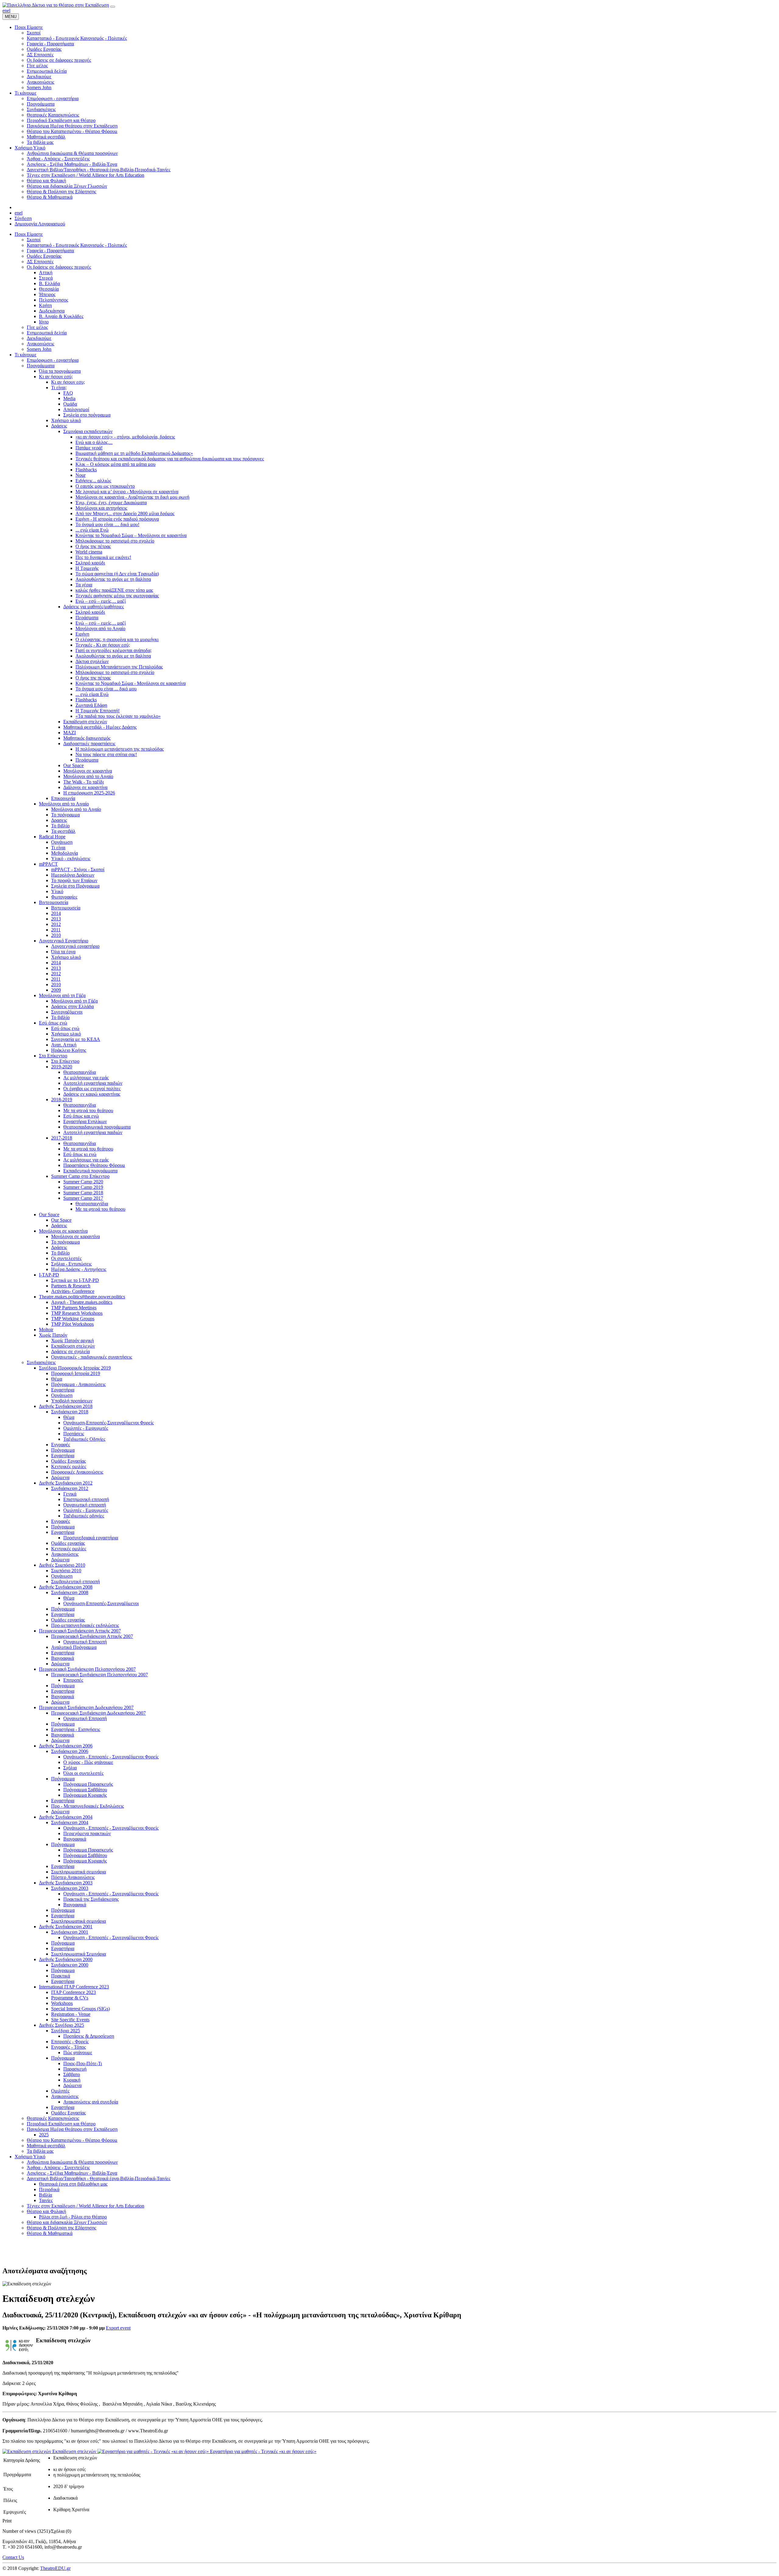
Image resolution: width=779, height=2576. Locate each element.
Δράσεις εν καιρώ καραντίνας (92, 1094)
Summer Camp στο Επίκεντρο (80, 1176)
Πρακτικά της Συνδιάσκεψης (91, 1899)
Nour (80, 475)
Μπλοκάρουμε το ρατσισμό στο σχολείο (115, 541)
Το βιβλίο (60, 826)
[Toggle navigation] (113, 7)
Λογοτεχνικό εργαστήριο (75, 946)
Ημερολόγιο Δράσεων (73, 875)
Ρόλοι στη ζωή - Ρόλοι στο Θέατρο (73, 2217)
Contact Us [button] (13, 2557)
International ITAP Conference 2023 (74, 1987)
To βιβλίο (60, 1017)
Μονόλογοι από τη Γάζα (62, 995)
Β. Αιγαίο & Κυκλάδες (61, 316)
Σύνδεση (23, 218)
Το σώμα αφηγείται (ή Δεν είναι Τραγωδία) (117, 574)
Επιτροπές (73, 1680)
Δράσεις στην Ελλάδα (72, 1006)
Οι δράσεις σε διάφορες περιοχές (59, 267)
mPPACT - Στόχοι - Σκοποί (78, 869)
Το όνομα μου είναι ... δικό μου (106, 689)
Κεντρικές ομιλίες (69, 1466)
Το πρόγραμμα (65, 815)
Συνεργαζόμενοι (67, 1012)
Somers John (39, 349)
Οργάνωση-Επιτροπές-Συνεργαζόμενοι (101, 1603)
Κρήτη (45, 305)
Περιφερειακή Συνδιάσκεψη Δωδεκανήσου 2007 (86, 1707)
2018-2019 (62, 1100)
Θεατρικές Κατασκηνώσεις (53, 2118)
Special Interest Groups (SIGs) (80, 2009)
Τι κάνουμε (26, 355)
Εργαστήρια (63, 1390)
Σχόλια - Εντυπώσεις (71, 1264)
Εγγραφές (61, 1445)
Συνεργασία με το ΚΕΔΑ (76, 1039)
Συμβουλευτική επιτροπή (75, 1581)
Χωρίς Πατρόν (53, 1335)
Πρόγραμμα (63, 1450)
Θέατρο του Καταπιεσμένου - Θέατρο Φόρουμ (72, 2140)
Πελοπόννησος (54, 300)
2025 (44, 2135)
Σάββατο (72, 2074)
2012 (56, 924)
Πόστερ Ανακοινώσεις (73, 1877)
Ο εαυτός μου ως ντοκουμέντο (105, 486)
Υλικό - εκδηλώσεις (71, 859)
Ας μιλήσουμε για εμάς (86, 1078)
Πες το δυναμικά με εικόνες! (103, 557)
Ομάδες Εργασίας (44, 256)
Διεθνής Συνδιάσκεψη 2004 (66, 1817)
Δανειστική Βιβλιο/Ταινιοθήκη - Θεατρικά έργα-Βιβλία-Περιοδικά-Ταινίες (99, 2178)
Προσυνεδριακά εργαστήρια (91, 1538)
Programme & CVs (70, 1998)
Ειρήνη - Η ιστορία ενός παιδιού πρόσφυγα (117, 519)
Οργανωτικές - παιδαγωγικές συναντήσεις (92, 1357)
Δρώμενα (60, 1477)
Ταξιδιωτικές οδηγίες (84, 1516)
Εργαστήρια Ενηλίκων (85, 1121)
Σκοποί (34, 240)
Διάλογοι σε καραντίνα (85, 787)
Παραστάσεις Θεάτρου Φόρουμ (94, 1165)
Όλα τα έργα (63, 952)
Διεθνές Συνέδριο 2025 (61, 2025)
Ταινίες (46, 2200)
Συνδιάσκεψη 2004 (70, 1822)
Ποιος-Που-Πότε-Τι (83, 2063)
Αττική (46, 272)
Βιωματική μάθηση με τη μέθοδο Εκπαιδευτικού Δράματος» (134, 453)
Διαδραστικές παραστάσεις (89, 743)
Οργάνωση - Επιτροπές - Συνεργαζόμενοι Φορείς (111, 1757)
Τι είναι (58, 848)
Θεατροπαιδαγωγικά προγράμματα (97, 1127)
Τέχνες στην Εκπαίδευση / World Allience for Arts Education (86, 2206)
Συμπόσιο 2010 (66, 1571)
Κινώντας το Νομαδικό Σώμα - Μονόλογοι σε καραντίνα (131, 683)
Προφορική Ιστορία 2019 (76, 1373)
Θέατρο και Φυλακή (46, 2211)
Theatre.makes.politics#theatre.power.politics (82, 1297)
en (5, 10)
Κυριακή (72, 2080)
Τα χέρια (84, 585)
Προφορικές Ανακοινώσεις (77, 1472)
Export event (118, 2328)
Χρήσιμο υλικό (66, 420)
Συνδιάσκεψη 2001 (70, 1932)
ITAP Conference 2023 (73, 1992)
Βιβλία (45, 2195)
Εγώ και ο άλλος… (94, 442)
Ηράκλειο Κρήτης (69, 1050)
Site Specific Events (70, 2020)
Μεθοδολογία (65, 853)
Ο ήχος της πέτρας (93, 546)
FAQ (68, 393)
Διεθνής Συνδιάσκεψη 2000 (66, 1959)
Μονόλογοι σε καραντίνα (88, 771)
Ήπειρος (47, 294)
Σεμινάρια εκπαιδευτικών (88, 431)
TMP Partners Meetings (74, 1308)
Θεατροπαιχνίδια (80, 1072)
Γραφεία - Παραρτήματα (50, 251)
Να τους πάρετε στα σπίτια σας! (106, 754)
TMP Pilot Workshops (72, 1324)
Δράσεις (59, 426)
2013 (56, 919)
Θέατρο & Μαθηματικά (50, 2233)
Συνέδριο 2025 (66, 2031)
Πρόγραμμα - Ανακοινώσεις (78, 1384)
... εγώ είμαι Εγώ (92, 530)
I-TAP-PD (49, 1275)
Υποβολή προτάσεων (72, 1401)
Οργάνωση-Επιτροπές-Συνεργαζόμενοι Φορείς (108, 1423)
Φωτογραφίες (64, 897)
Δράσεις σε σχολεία (70, 1351)
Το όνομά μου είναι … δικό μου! (107, 524)
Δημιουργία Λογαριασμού (40, 224)
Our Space (73, 765)
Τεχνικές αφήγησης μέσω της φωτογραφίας (117, 596)
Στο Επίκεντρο (53, 1056)
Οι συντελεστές (66, 1258)
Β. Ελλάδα (49, 283)
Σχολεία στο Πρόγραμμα (75, 886)
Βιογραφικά (63, 1658)
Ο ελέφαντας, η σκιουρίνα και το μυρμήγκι (117, 639)
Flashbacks (86, 470)
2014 (56, 913)
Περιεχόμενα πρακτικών (87, 1833)
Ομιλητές (60, 2091)
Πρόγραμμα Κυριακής (85, 1795)
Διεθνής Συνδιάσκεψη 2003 (66, 1883)
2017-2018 (62, 1138)
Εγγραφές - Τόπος (68, 2047)
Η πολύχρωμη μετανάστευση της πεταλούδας (120, 749)
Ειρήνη (82, 634)
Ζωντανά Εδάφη (91, 705)
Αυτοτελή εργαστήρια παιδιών (93, 1083)
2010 (56, 935)
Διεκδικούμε (39, 338)
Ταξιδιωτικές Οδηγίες (84, 1439)
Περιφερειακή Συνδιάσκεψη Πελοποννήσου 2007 (87, 1669)
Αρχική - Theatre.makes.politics (82, 1302)
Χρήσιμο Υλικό (30, 2157)
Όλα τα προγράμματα (60, 371)
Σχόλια (70, 1768)
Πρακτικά (61, 1976)
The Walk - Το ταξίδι (84, 782)
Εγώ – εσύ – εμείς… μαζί (101, 601)
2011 (56, 930)
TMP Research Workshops (77, 1313)
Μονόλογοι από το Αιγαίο (100, 628)
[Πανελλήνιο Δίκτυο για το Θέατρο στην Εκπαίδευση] (56, 5)
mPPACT (48, 864)
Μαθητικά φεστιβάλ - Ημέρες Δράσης (100, 727)
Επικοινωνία (63, 798)
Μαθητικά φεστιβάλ (46, 2146)
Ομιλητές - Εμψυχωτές (86, 1428)
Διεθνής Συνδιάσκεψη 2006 (66, 1746)
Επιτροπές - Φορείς (70, 2042)
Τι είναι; (59, 387)
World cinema (89, 552)
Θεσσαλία (49, 289)
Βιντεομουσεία (54, 902)
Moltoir (46, 1330)
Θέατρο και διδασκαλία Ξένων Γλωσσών (67, 2222)
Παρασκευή (75, 2069)
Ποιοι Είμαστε (29, 234)
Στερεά (46, 278)
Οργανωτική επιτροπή (85, 1505)
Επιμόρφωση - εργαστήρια (53, 360)
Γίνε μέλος (37, 327)
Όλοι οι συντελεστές (83, 1773)
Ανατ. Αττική (64, 1045)
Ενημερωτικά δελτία (47, 333)
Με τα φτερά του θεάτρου (88, 1110)
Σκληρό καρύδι (90, 563)
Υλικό (57, 891)
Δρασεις (59, 820)
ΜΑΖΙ (70, 733)
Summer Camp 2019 (83, 1187)
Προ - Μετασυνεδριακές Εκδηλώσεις (87, 1806)
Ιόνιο (44, 322)
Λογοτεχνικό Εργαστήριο (64, 941)
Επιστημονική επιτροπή (86, 1499)
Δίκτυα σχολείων (92, 661)
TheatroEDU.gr (55, 2568)
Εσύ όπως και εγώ (81, 1116)
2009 (56, 990)
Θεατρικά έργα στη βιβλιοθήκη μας (73, 2184)
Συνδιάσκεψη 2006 (70, 1751)
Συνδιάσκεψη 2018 (70, 1412)
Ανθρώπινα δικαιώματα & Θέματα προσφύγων (72, 2162)
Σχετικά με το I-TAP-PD (75, 1280)
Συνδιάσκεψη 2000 (70, 1965)
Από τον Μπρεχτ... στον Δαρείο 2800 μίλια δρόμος (125, 513)
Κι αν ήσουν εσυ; (68, 382)
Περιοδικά (49, 2189)
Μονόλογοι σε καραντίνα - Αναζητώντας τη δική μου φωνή (132, 497)
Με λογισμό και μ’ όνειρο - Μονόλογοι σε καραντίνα (127, 492)
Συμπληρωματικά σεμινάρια (79, 1872)
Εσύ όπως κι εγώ (80, 1154)
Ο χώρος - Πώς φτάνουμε (88, 1762)
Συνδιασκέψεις (41, 1362)
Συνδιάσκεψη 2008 (70, 1592)
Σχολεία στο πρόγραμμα (87, 415)
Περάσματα (87, 618)
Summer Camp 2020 (83, 1182)
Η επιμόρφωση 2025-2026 (89, 793)
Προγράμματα (41, 366)
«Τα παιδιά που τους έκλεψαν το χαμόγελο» (118, 716)
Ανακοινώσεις (40, 344)
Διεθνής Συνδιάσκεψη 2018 (66, 1406)
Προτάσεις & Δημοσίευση (89, 2036)
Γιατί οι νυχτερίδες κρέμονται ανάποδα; (114, 650)
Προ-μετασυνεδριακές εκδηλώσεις (85, 1625)
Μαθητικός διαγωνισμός (87, 738)
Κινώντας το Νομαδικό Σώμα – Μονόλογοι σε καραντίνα (131, 535)
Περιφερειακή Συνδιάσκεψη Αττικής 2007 (80, 1631)
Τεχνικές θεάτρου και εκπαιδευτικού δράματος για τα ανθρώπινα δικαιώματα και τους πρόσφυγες (170, 459)
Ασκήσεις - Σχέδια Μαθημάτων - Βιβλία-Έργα (72, 2173)
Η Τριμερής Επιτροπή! (98, 711)
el (9, 10)
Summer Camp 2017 (83, 1198)
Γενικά (70, 1494)
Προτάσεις (74, 1434)
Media (69, 398)
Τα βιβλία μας (40, 2151)
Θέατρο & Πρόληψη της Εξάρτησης (61, 2228)
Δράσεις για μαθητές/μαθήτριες (94, 607)
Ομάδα (70, 404)
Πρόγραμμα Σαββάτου (85, 1790)
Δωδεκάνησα (52, 311)
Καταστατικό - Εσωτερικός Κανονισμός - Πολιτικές (77, 245)
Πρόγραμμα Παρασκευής (88, 1784)
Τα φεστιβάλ (63, 831)
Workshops (62, 2003)
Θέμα (57, 1379)
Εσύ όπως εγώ (53, 1023)
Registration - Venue (71, 2014)
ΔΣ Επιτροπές (40, 262)
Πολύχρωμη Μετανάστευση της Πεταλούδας (119, 667)
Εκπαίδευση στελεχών (85, 722)
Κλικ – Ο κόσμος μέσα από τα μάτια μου (115, 464)
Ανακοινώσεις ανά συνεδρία (91, 2102)
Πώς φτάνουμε (78, 2052)
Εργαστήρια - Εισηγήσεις (76, 1729)
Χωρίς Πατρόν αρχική (72, 1340)
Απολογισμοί (76, 409)
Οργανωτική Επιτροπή (85, 1642)
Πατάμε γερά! (89, 448)
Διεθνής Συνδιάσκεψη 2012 (66, 1483)
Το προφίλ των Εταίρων (74, 880)
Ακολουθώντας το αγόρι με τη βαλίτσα (113, 579)
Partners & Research (71, 1286)
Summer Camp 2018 (83, 1193)
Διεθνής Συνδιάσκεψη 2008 (66, 1587)
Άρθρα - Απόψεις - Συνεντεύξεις (58, 2168)
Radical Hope (52, 837)
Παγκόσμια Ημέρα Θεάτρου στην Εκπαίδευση (72, 2129)
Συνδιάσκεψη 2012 (70, 1488)
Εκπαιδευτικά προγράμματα (90, 1171)
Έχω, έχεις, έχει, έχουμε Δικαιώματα (111, 503)
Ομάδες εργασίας (68, 1543)
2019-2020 (62, 1067)
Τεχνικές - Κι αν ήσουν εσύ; (103, 645)
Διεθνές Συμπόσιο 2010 (62, 1565)
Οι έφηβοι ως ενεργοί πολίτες (92, 1089)
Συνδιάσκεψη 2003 (70, 1888)
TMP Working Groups (73, 1319)
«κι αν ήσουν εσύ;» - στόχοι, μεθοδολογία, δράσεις (125, 437)
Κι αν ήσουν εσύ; (56, 377)
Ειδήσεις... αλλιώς (93, 481)
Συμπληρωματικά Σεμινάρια (79, 1954)
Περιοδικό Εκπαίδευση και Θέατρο (61, 2124)
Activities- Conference (73, 1291)
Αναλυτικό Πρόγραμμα (74, 1647)
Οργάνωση (62, 842)
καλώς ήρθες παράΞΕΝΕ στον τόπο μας (114, 590)
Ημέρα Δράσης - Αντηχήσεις (79, 1269)
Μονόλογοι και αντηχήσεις (101, 508)
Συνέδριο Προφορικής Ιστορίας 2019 (75, 1368)
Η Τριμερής (87, 568)
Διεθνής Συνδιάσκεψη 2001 (66, 1927)
